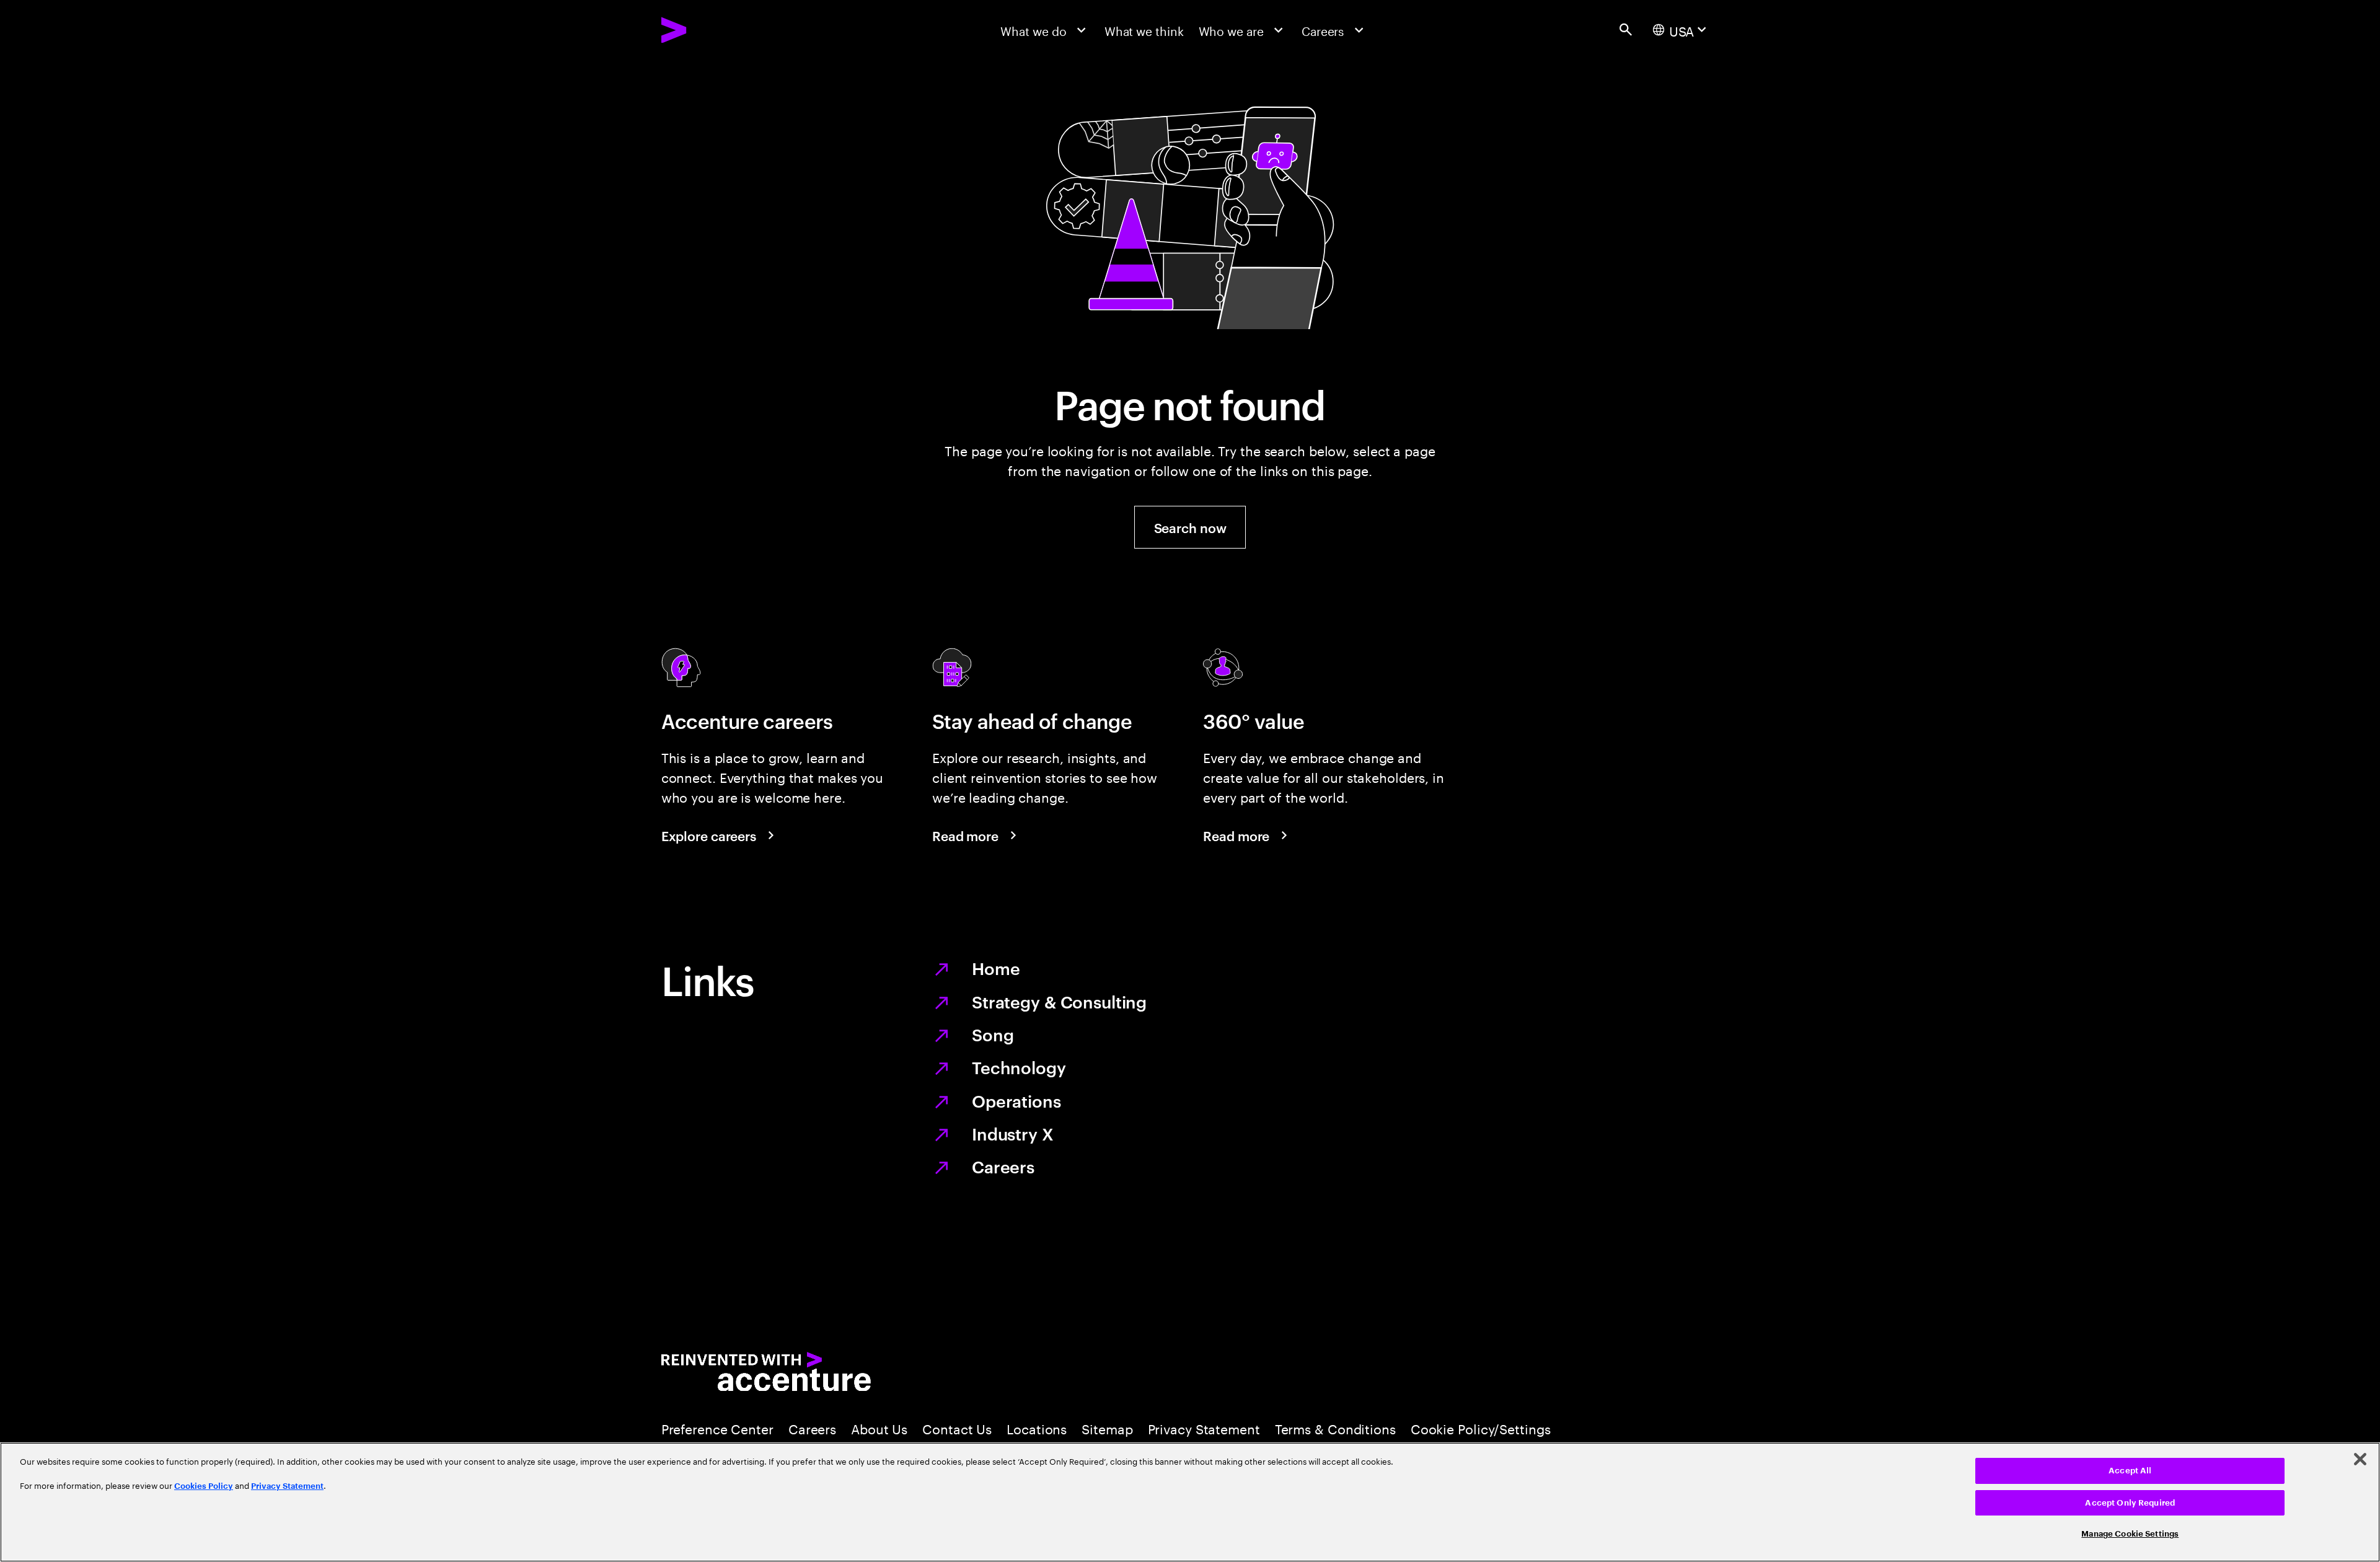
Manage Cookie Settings (2130, 1534)
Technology (1019, 1067)
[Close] (2360, 1459)
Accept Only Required (2130, 1503)
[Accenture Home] (712, 30)
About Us (879, 1427)
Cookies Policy (204, 1486)
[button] (1190, 527)
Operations (1016, 1100)
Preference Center (717, 1427)
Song (993, 1034)
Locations (1037, 1427)
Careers (1003, 1166)
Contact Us (957, 1427)
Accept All (2130, 1471)
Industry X (1013, 1133)
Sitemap (1107, 1427)
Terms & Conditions (1335, 1427)
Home (996, 968)
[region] (1190, 1502)
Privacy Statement (1204, 1427)
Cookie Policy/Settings (1481, 1427)
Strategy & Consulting (1059, 1001)
